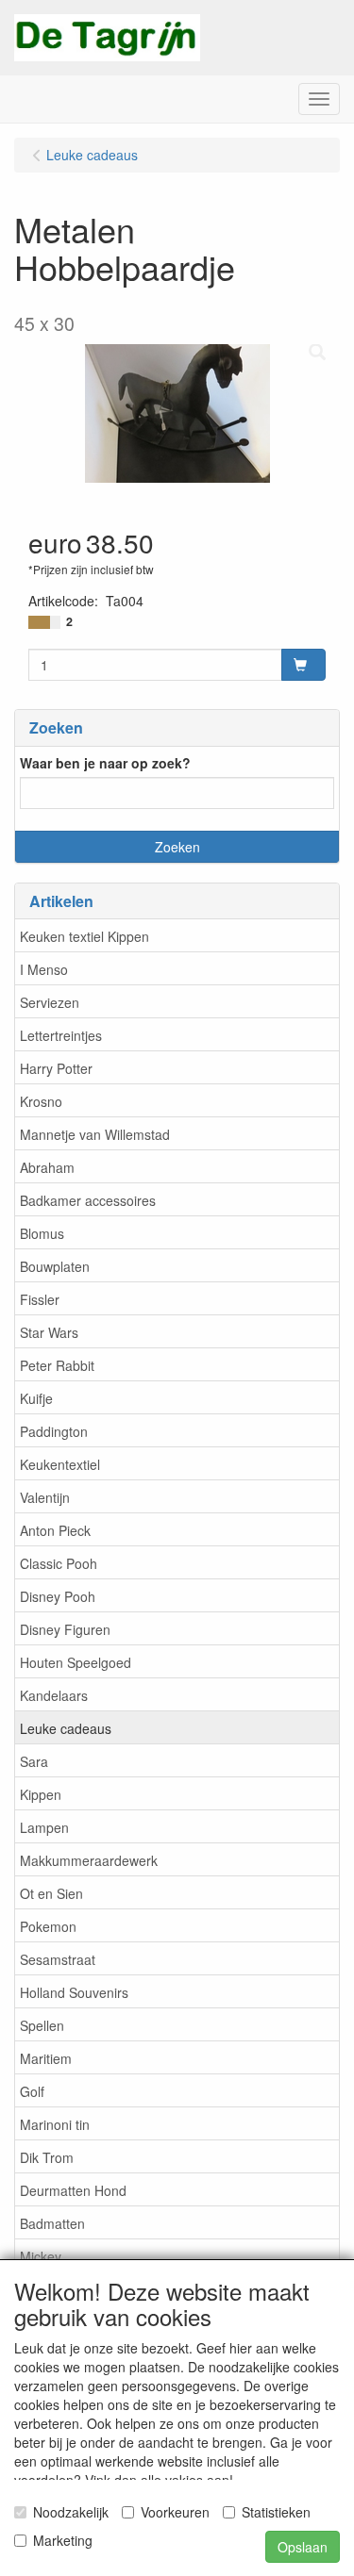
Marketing (63, 2540)
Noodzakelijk (71, 2512)
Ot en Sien (51, 1893)
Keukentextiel (60, 1464)
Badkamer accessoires (88, 1200)
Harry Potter (56, 1068)
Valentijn (45, 1497)
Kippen (41, 1794)
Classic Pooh (59, 1563)
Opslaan (303, 2547)
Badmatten (52, 2223)
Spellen (42, 2025)
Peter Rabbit (57, 1365)
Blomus (42, 1233)
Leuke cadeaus (66, 1728)
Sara (34, 1761)
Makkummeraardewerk (89, 1860)
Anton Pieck (55, 1530)
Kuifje (36, 1398)
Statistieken (276, 2512)
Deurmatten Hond (73, 2190)
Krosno (41, 1101)
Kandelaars (54, 1695)
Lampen (44, 1827)
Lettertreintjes (61, 1035)
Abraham (47, 1167)
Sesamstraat (58, 1959)
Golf (32, 2091)
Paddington (54, 1431)
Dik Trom (47, 2157)
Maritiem (46, 2058)
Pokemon (48, 1926)
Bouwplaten (55, 1266)
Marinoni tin (55, 2124)
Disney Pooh (58, 1596)
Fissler (40, 1299)
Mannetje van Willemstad (95, 1134)
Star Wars (49, 1332)
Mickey (41, 2256)
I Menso (44, 969)
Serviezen (50, 1002)
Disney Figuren (65, 1629)
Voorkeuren (175, 2512)
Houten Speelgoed (76, 1662)
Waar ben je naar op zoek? (105, 763)
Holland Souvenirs (74, 1992)
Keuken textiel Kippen (84, 936)
